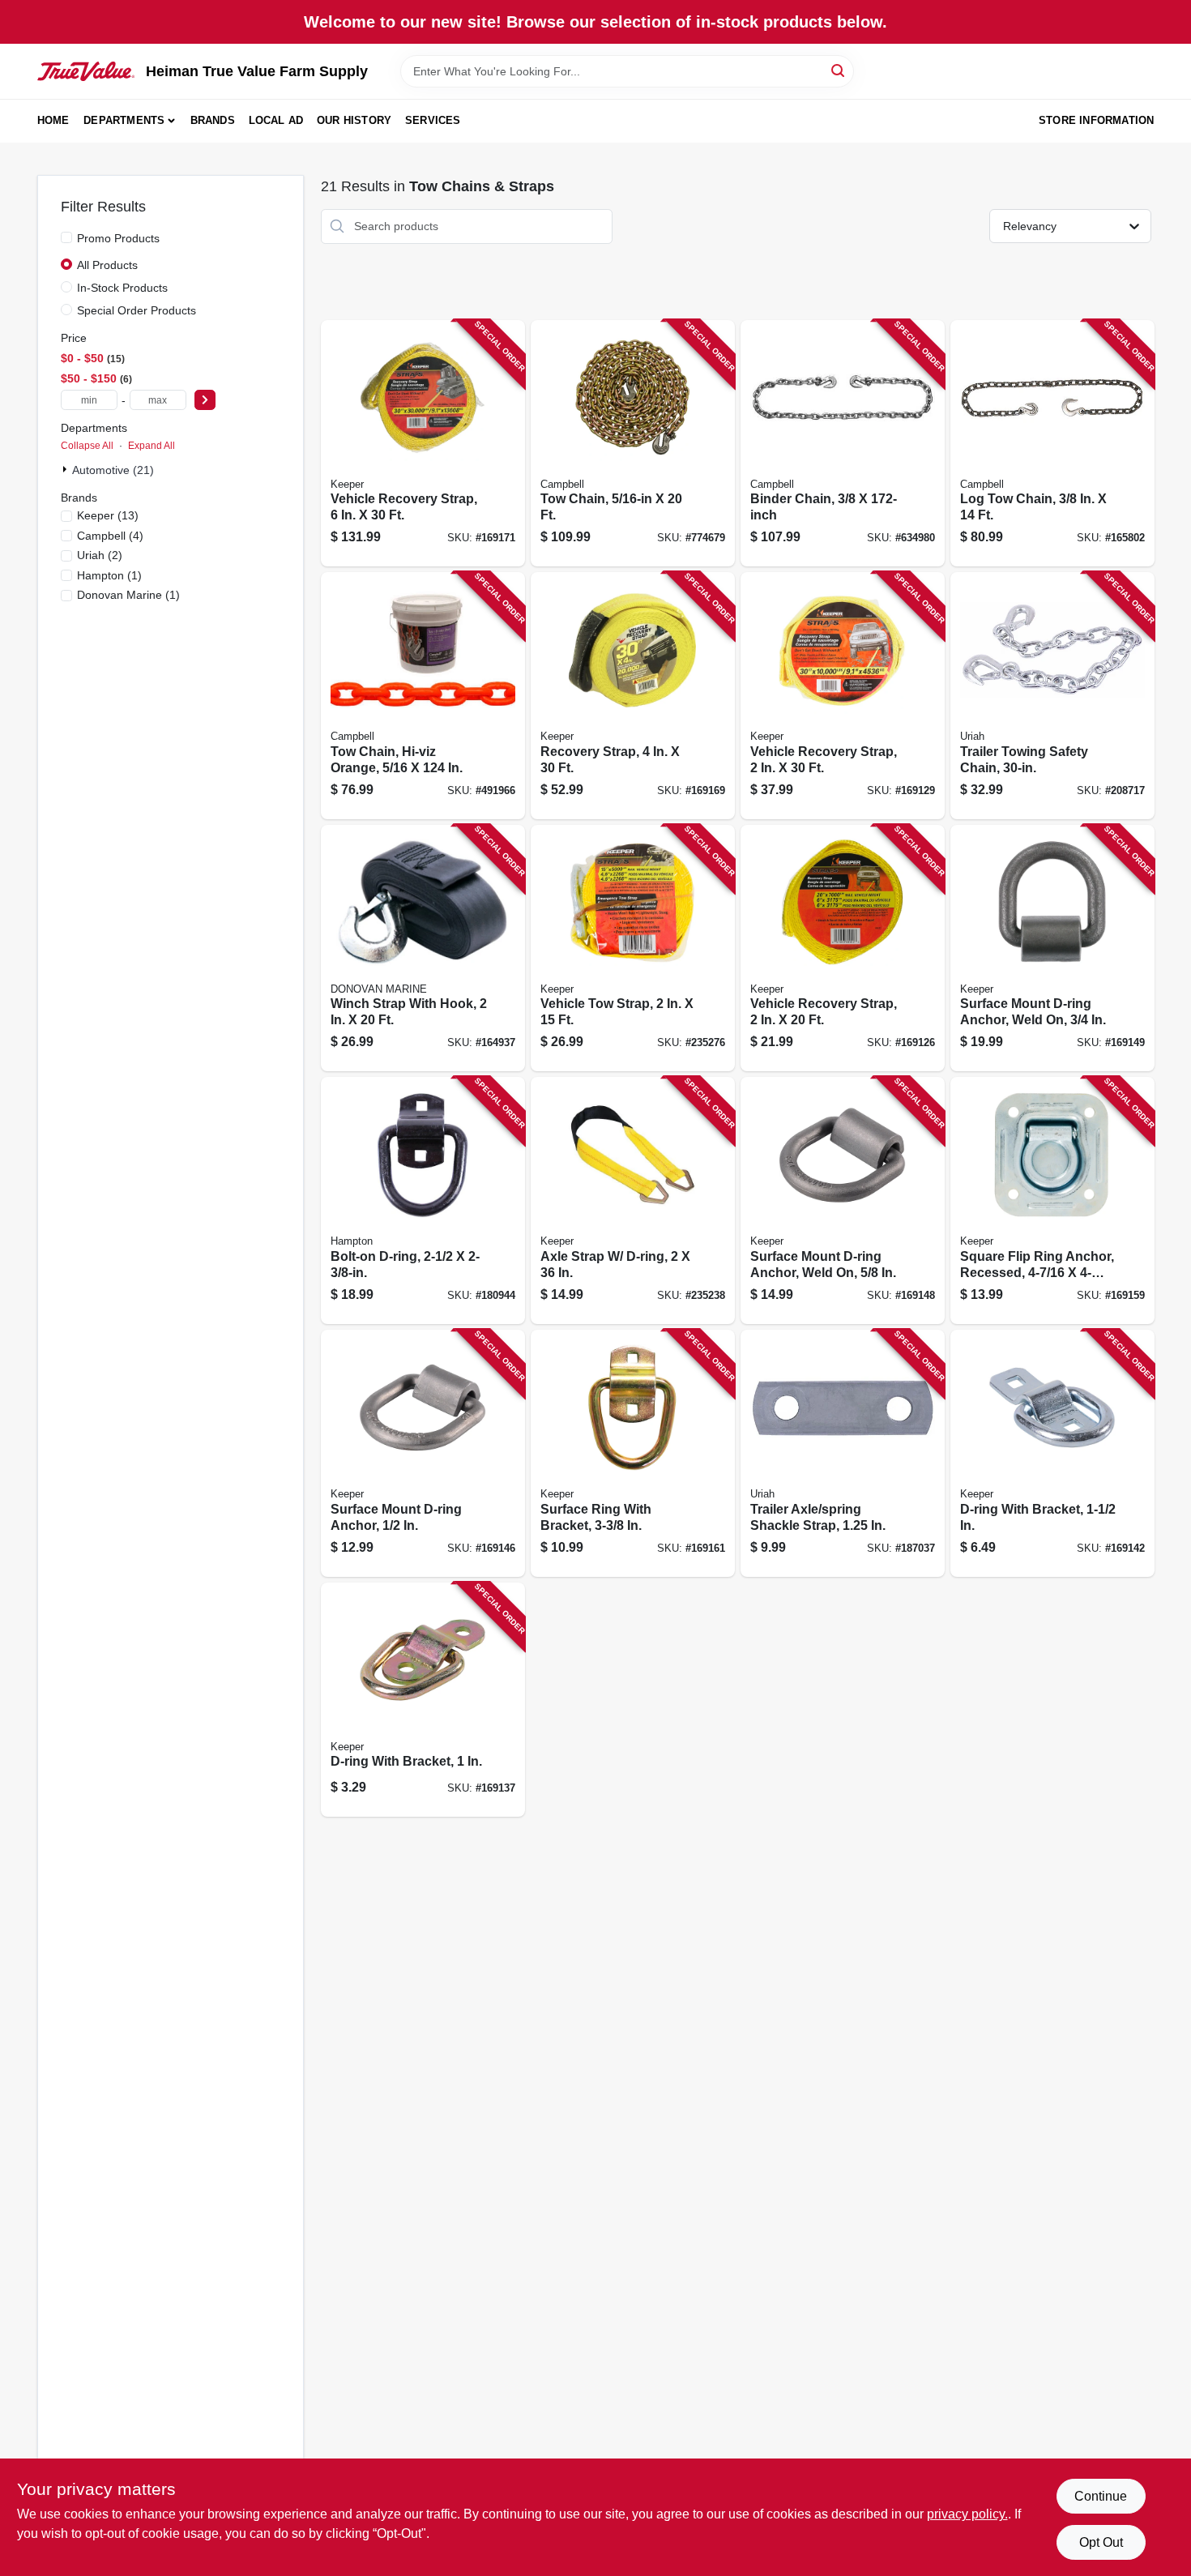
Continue (1101, 2496)
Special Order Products (137, 310)
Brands (213, 120)
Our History (354, 120)
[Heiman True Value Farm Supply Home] (86, 71)
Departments (124, 120)
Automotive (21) (113, 470)
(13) (108, 515)
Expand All (152, 446)
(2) (100, 555)
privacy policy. (967, 2514)
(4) (110, 536)
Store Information (1096, 120)
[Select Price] (205, 400)
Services (433, 120)
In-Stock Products (122, 288)
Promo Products (118, 238)
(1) (109, 575)
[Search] (839, 70)
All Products (107, 265)
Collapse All (87, 446)
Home (53, 120)
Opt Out (1101, 2542)
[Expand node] (66, 469)
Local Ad (276, 120)
